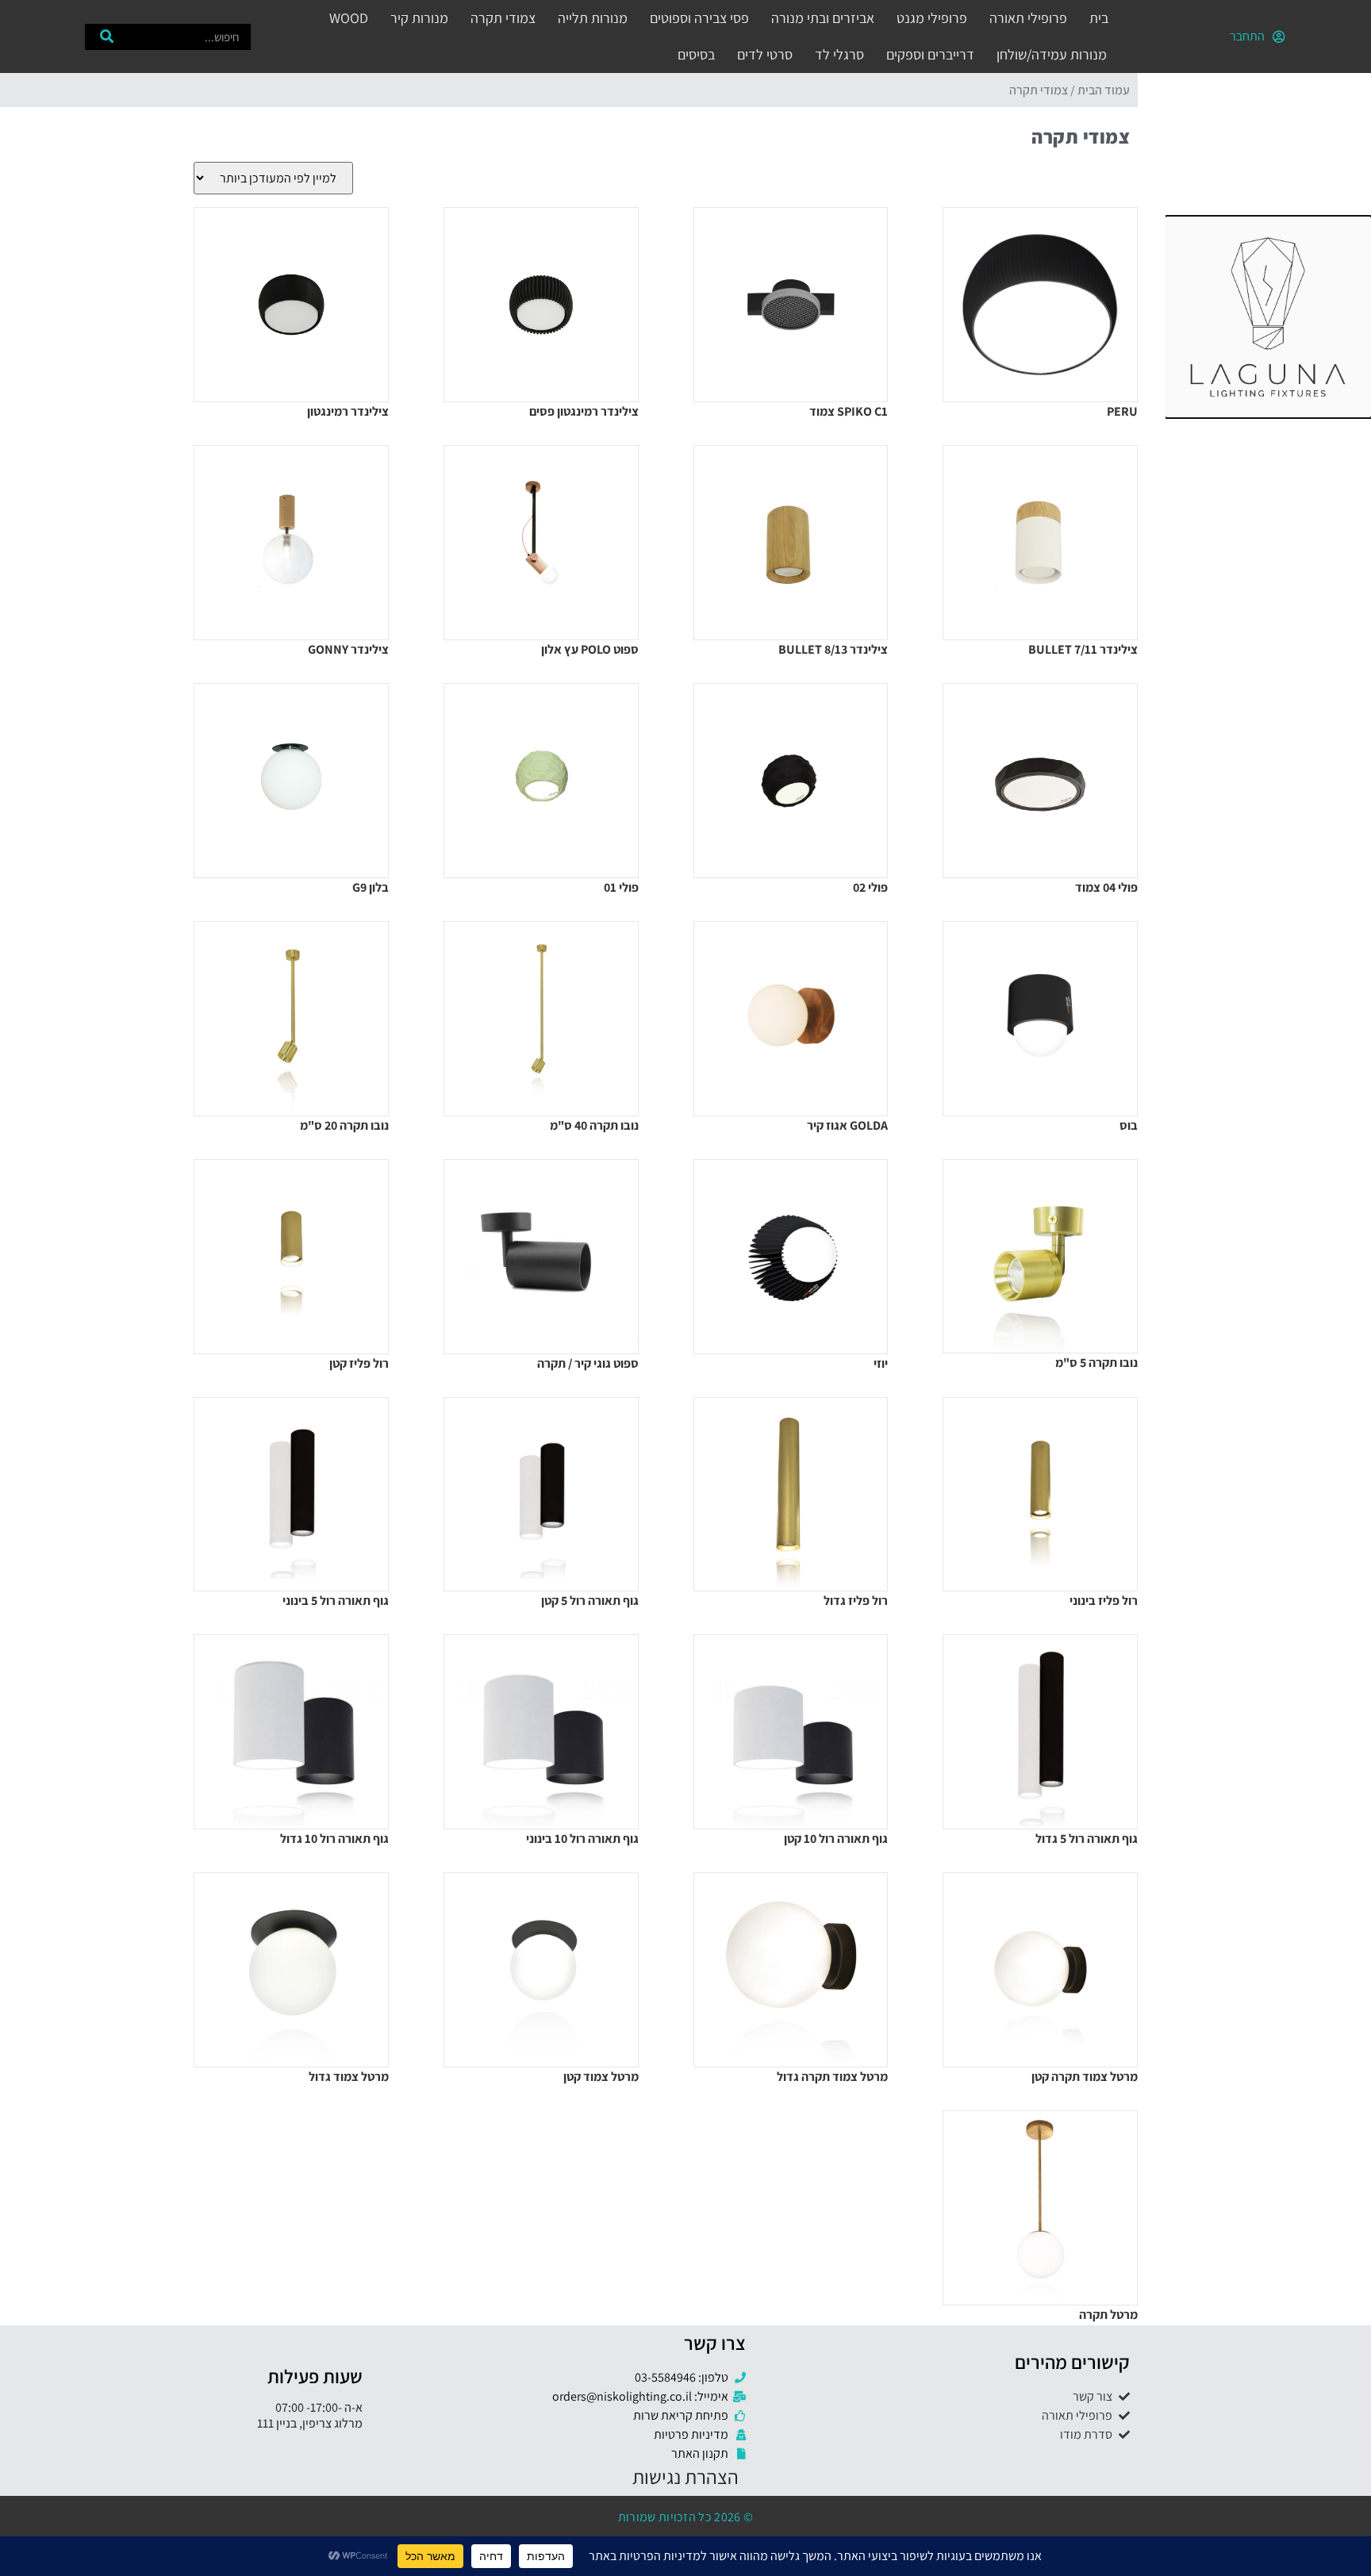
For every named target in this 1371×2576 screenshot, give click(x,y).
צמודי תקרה (503, 18)
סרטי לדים (765, 54)
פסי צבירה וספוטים (699, 18)
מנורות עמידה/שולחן (1052, 54)
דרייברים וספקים (930, 54)
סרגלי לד (839, 54)
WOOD (349, 18)
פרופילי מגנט (932, 18)
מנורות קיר (419, 18)
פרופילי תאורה (1028, 18)
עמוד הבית (1104, 90)
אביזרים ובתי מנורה (823, 18)
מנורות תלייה (593, 18)
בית (1099, 18)
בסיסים (696, 54)
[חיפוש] (107, 37)
